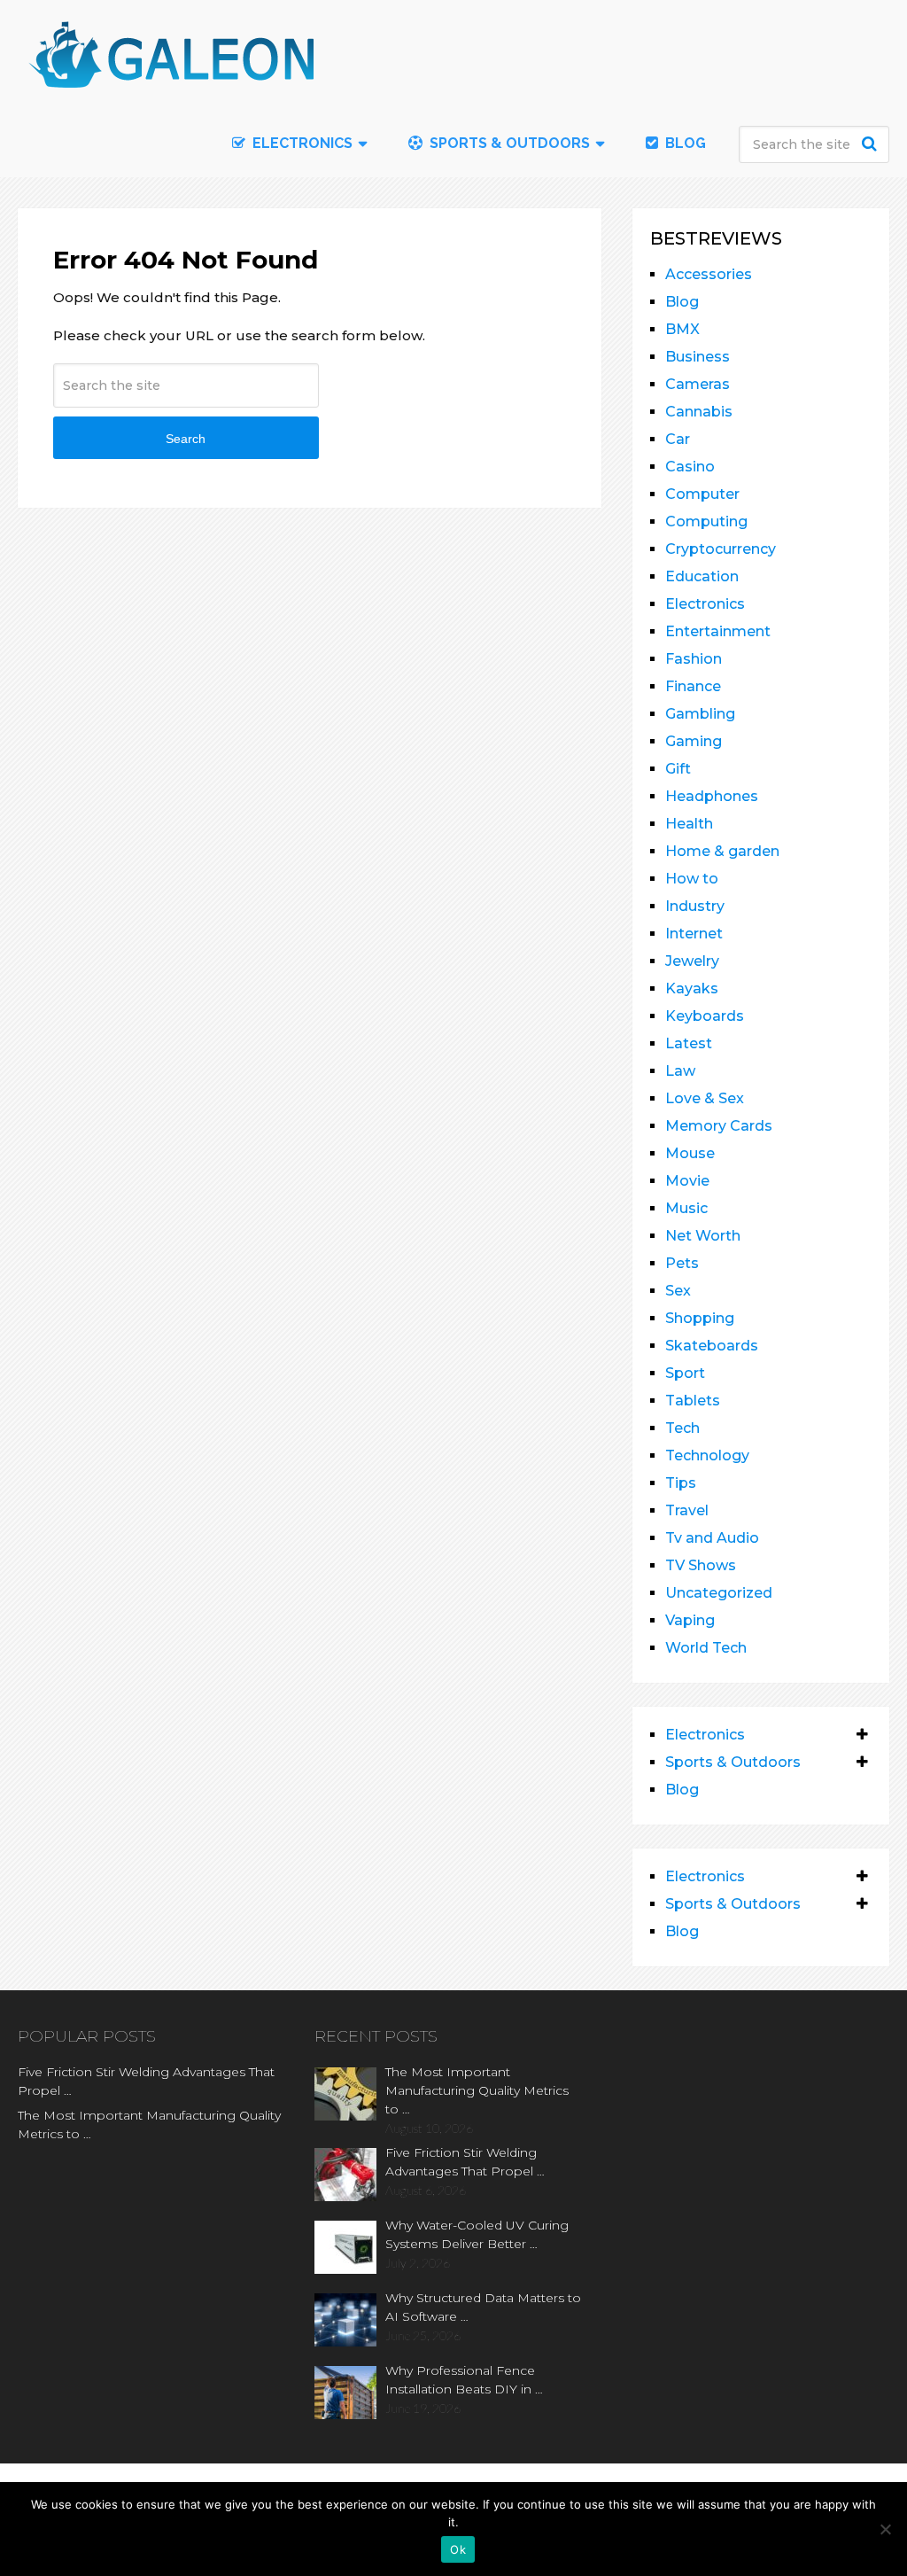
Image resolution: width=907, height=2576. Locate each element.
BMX (682, 329)
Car (678, 439)
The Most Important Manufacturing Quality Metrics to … (149, 2125)
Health (689, 824)
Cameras (698, 384)
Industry (695, 906)
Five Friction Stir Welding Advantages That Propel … (146, 2081)
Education (702, 576)
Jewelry (692, 961)
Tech (682, 1428)
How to (692, 879)
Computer (702, 494)
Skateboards (712, 1346)
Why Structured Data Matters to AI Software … (483, 2307)
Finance (693, 686)
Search (872, 144)
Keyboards (705, 1016)
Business (698, 357)
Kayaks (692, 988)
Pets (682, 1263)
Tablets (693, 1401)
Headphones (712, 796)
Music (686, 1208)
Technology (707, 1455)
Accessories (709, 274)
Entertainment (718, 631)
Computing (706, 521)
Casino (690, 467)
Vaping (690, 1620)
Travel (687, 1510)
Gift (678, 769)
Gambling (700, 714)
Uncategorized (719, 1593)
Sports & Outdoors (508, 143)
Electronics (705, 604)
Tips (681, 1483)
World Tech (706, 1648)
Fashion (694, 659)
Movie (687, 1181)
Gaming (694, 741)
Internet (694, 934)
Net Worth (703, 1236)
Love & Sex (705, 1098)
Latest (689, 1043)
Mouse (690, 1153)
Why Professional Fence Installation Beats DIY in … (464, 2380)
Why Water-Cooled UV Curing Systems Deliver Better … (477, 2234)
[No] (885, 2529)
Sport (685, 1373)
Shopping (700, 1318)
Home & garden (722, 851)
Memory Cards (719, 1126)
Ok (458, 2549)
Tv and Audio (712, 1538)
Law (680, 1071)
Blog (684, 143)
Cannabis (699, 412)
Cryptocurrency (721, 549)
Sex (678, 1291)
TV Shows (701, 1565)
